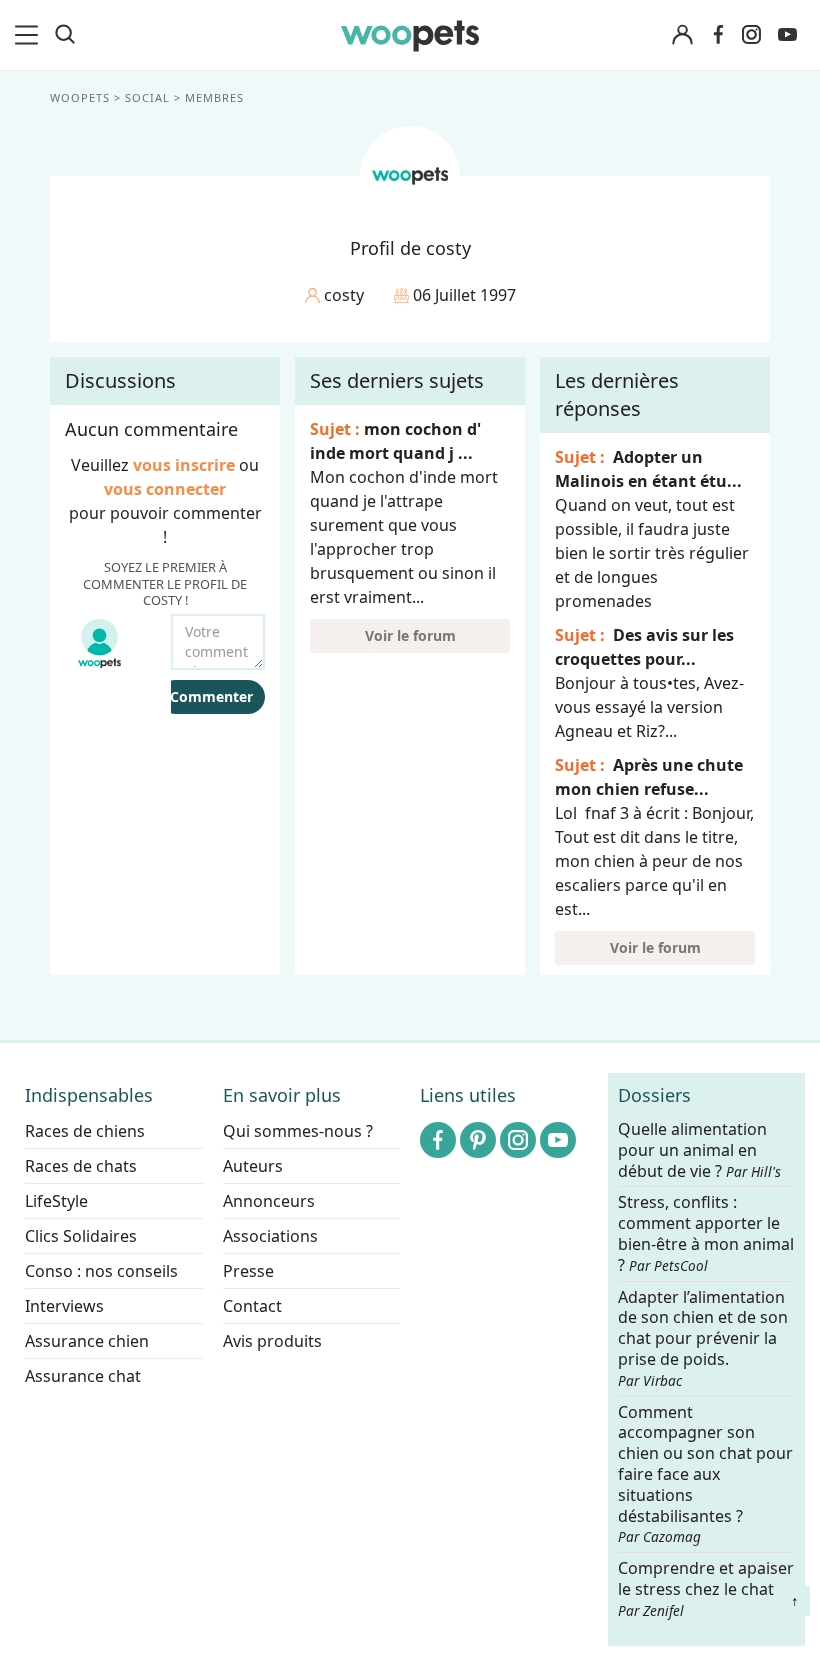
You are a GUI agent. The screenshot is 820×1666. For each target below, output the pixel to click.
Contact (252, 1306)
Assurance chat (83, 1376)
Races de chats (81, 1166)
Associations (270, 1236)
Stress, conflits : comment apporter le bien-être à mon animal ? (706, 1234)
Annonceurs (269, 1201)
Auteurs (253, 1166)
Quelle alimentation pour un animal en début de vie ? (699, 1150)
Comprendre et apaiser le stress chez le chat (706, 1588)
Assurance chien (87, 1341)
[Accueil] (410, 35)
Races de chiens (85, 1131)
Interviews (64, 1306)
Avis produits (272, 1341)
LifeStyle (56, 1201)
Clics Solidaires (81, 1236)
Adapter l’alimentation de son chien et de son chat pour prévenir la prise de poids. (703, 1338)
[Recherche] (65, 35)
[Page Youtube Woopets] (787, 35)
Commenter (211, 696)
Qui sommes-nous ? (298, 1131)
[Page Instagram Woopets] (751, 35)
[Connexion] (682, 35)
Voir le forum (410, 635)
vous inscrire (184, 465)
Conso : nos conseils (101, 1271)
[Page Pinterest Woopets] (478, 1140)
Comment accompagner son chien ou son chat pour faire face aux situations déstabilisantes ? (705, 1474)
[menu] (30, 35)
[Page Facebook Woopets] (718, 35)
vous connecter (165, 489)
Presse (248, 1271)
